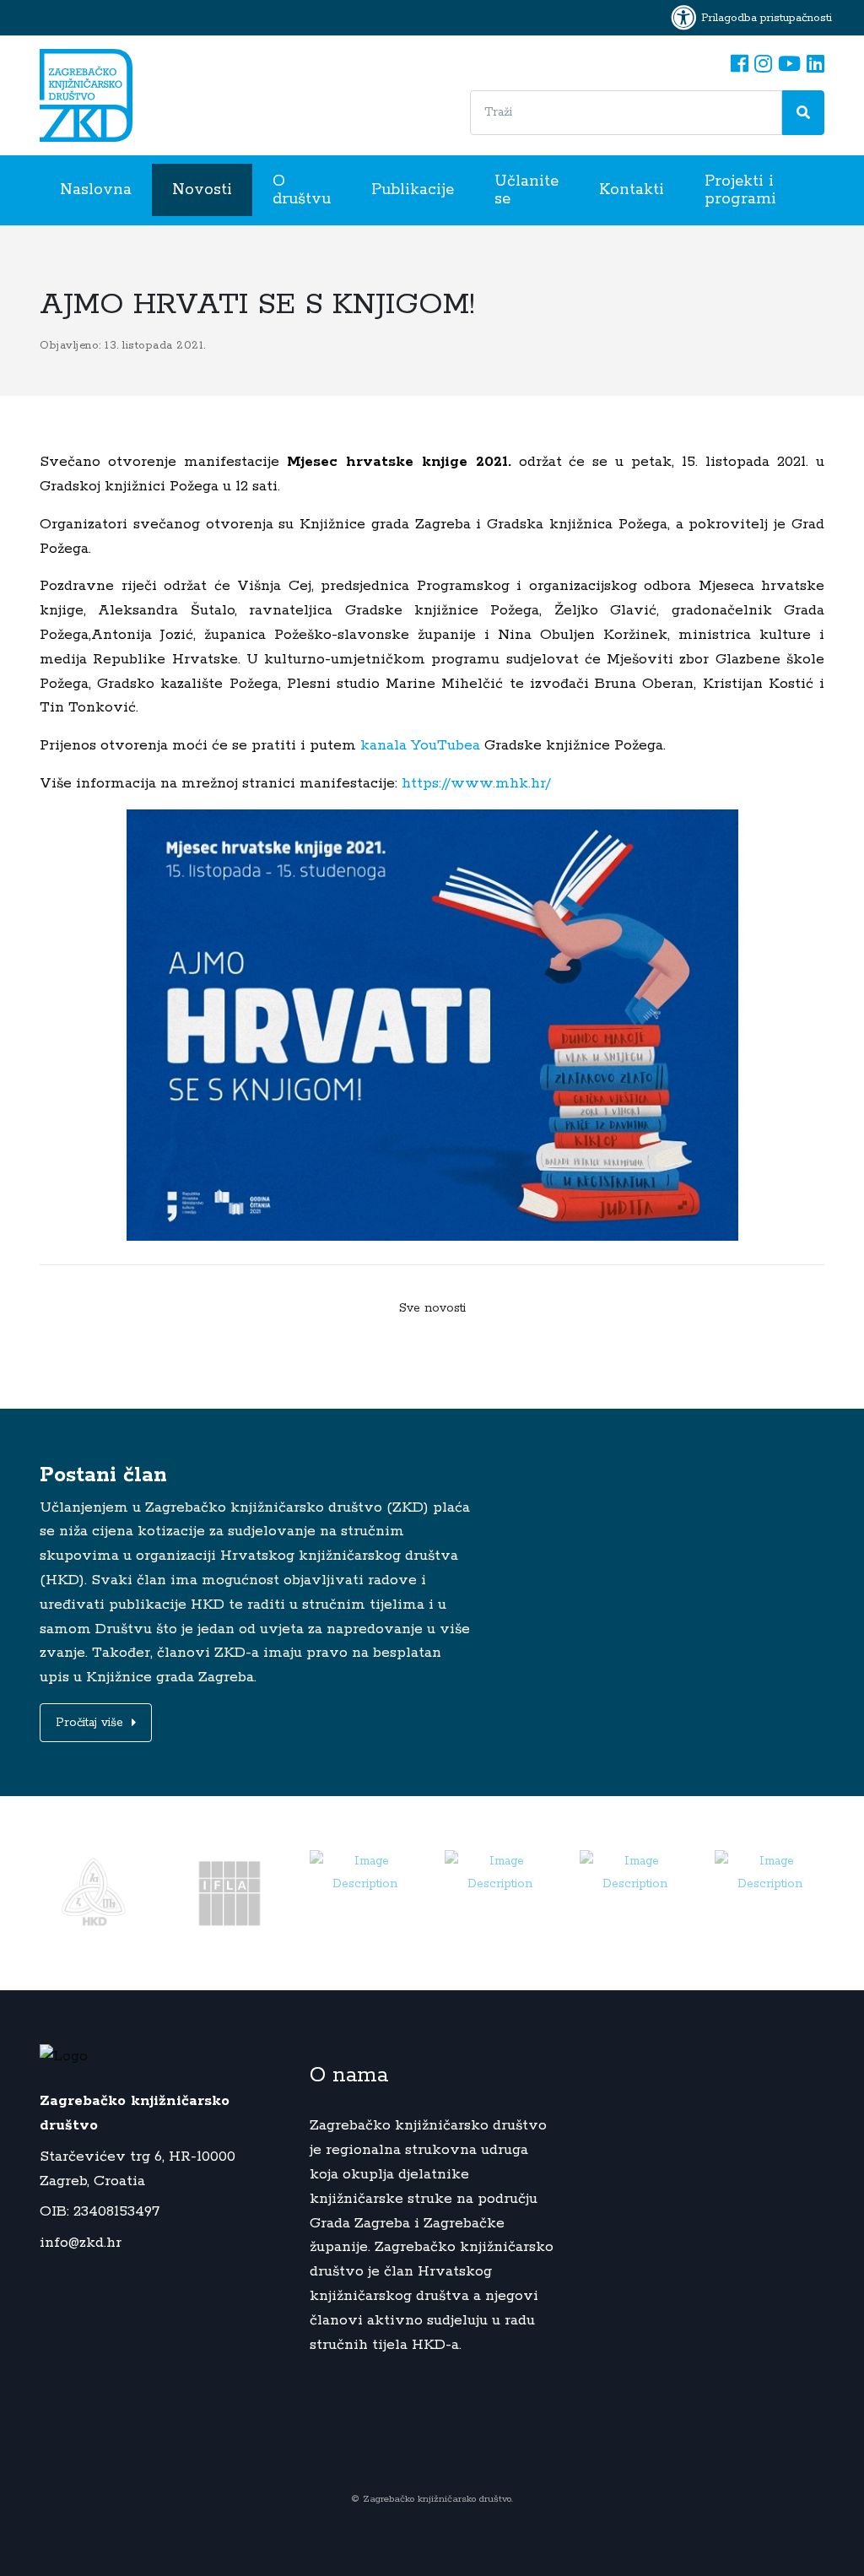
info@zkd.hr (81, 2243)
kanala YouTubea (420, 745)
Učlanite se (526, 190)
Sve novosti (432, 1308)
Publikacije (413, 190)
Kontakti (632, 190)
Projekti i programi (740, 190)
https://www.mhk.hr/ (474, 783)
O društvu (302, 190)
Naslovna (96, 190)
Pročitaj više (92, 1723)
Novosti (202, 190)
